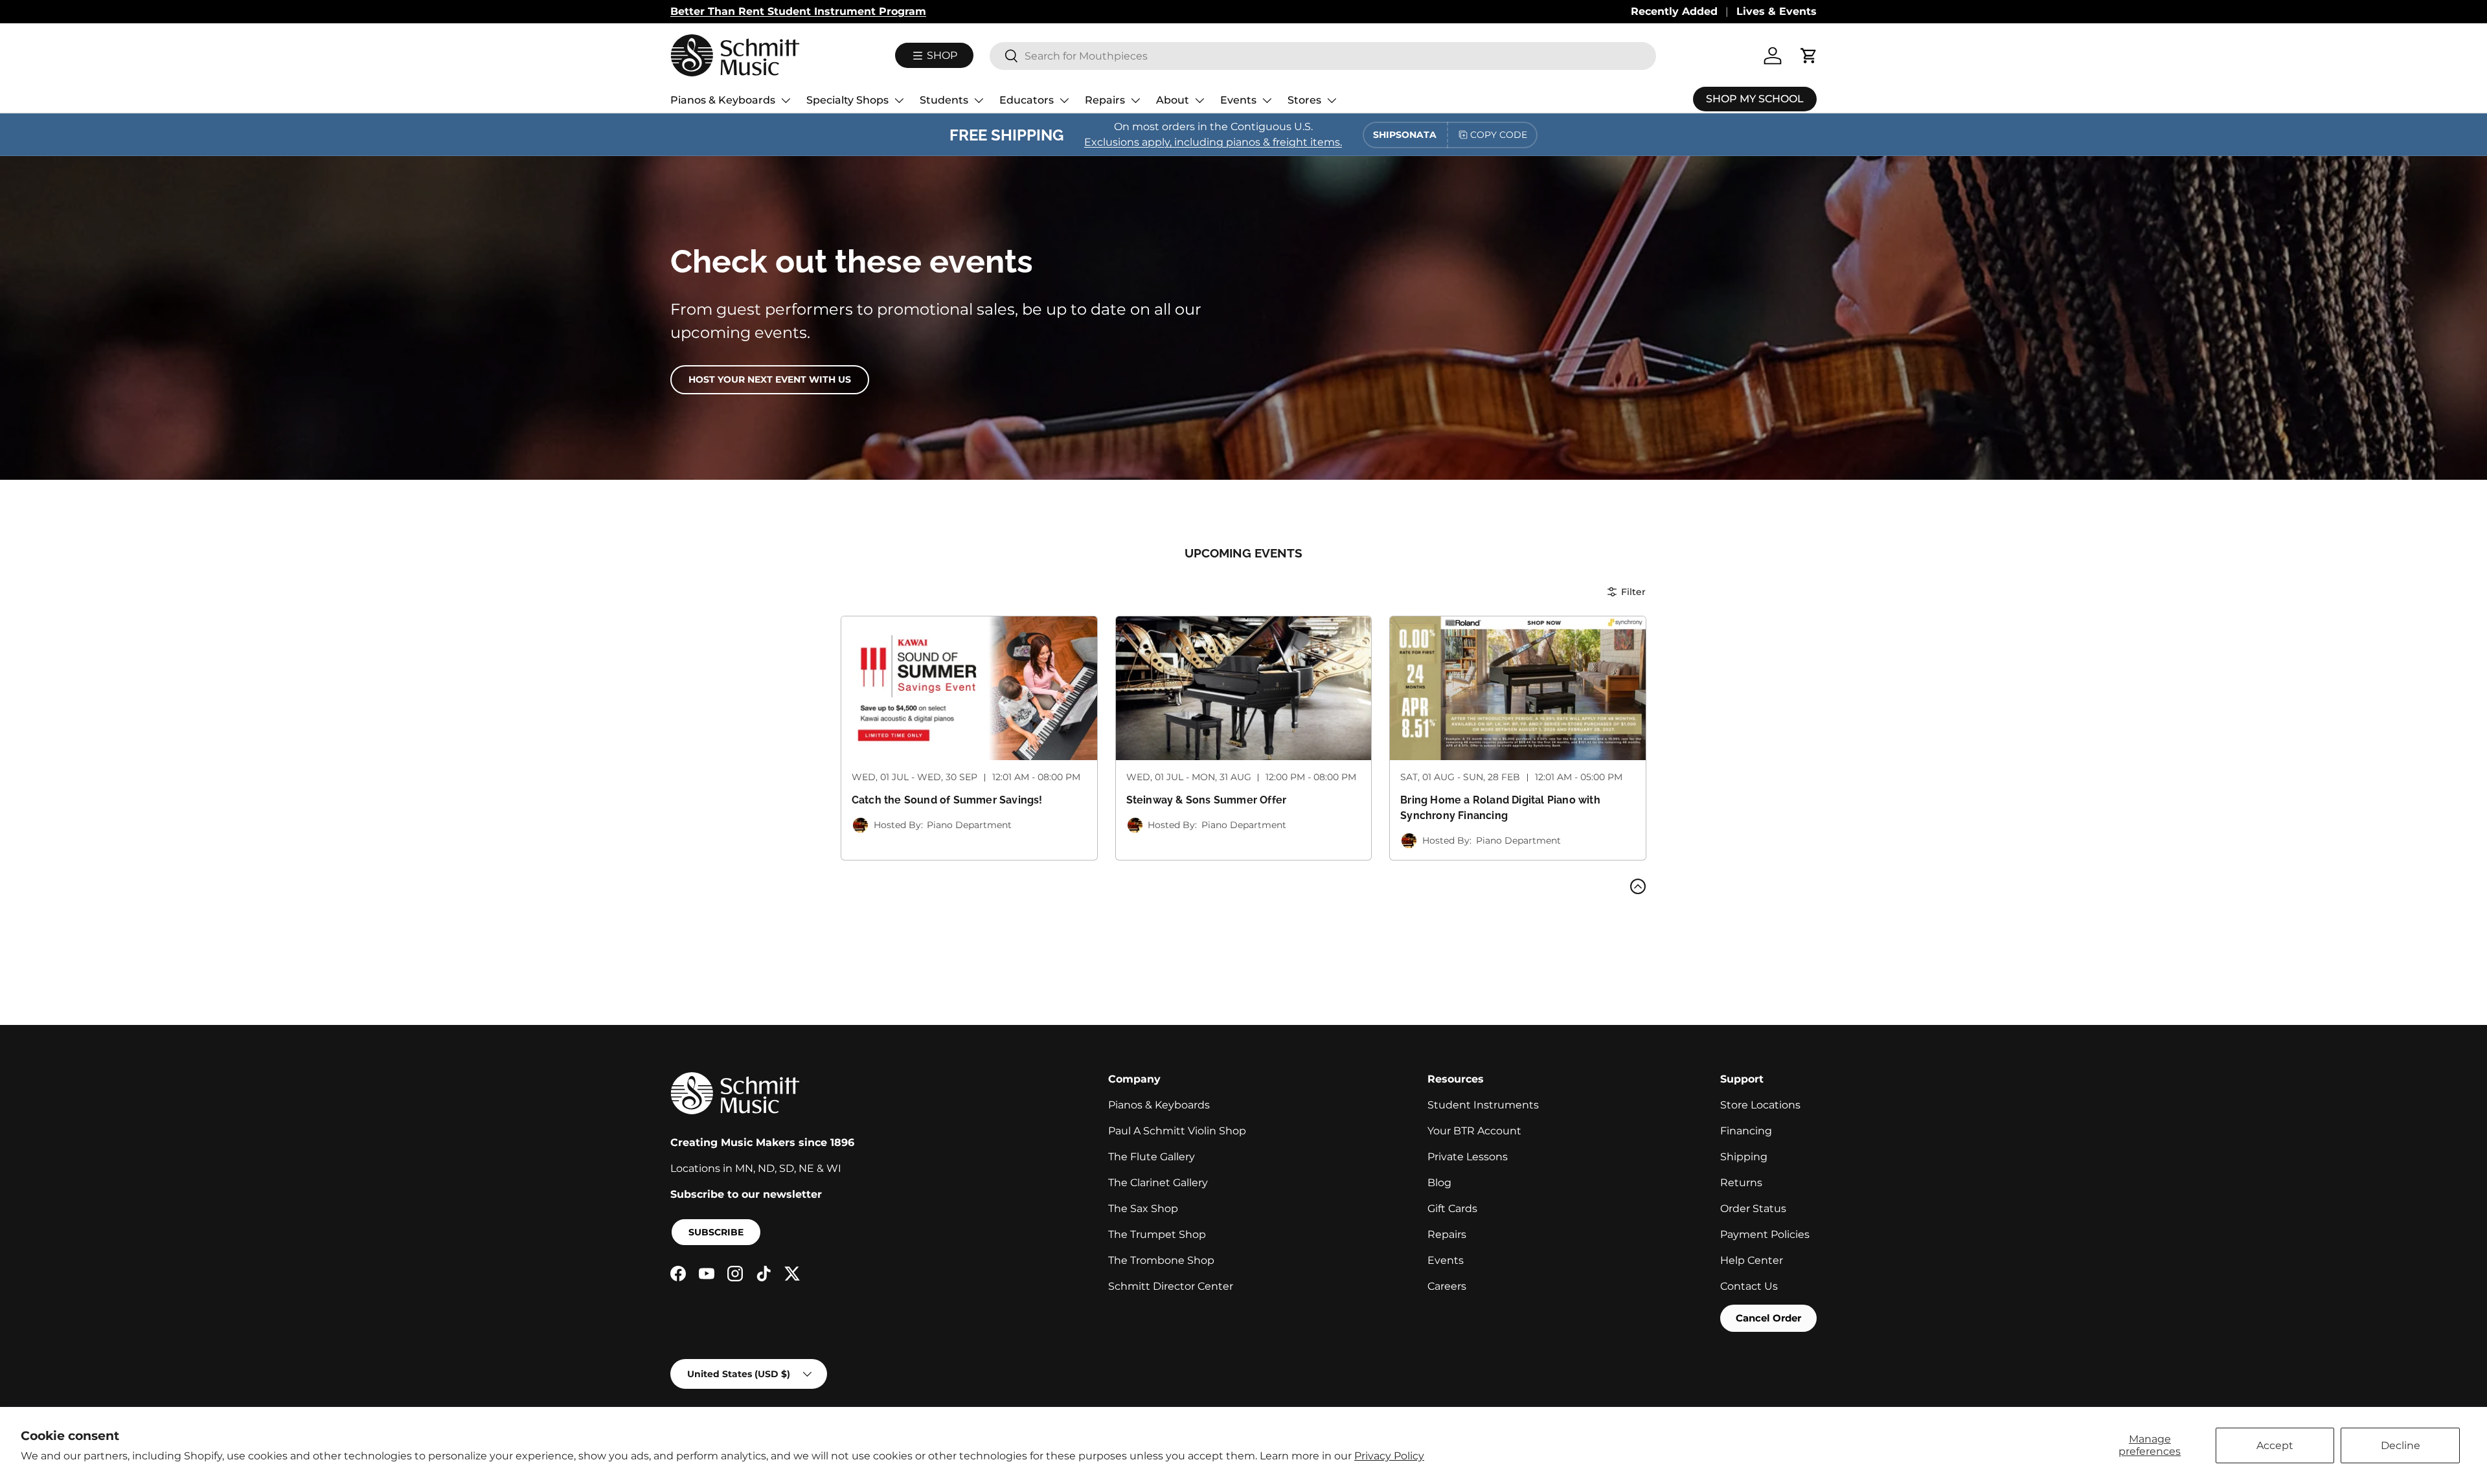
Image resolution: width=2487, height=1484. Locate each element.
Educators (1027, 100)
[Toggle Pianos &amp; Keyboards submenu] (786, 100)
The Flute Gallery (1152, 1157)
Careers (1447, 1286)
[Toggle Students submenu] (979, 100)
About (1173, 100)
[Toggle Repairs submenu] (1135, 100)
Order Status (1753, 1209)
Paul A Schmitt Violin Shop (1177, 1131)
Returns (1741, 1183)
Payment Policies (1765, 1234)
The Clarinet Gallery (1158, 1183)
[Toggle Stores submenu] (1332, 100)
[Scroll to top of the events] (1638, 886)
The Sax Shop (1143, 1209)
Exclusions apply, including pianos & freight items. (1213, 142)
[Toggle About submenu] (1199, 100)
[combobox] (1323, 56)
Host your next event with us (770, 379)
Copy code (1499, 135)
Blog (1439, 1183)
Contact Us (1749, 1286)
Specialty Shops (847, 100)
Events (1238, 100)
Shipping (1744, 1157)
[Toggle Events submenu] (1267, 100)
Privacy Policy (1389, 1456)
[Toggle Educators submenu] (1064, 100)
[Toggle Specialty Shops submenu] (899, 100)
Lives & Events (1777, 11)
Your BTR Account (1474, 1131)
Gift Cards (1452, 1209)
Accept (2275, 1445)
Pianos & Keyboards (723, 100)
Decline (2401, 1445)
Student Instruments (1483, 1105)
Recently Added (1674, 11)
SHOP (941, 55)
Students (944, 100)
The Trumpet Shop (1157, 1234)
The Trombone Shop (1161, 1260)
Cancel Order (1768, 1318)
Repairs (1105, 100)
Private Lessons (1468, 1157)
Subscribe (716, 1232)
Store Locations (1760, 1105)
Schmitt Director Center (1171, 1286)
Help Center (1752, 1260)
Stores (1304, 100)
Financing (1746, 1131)
